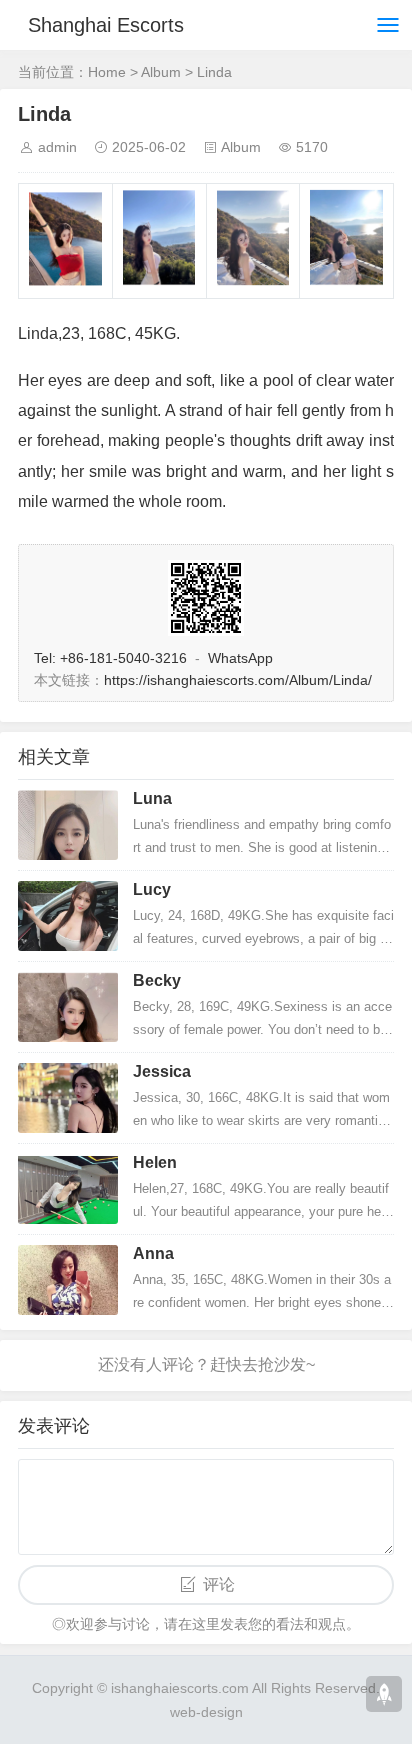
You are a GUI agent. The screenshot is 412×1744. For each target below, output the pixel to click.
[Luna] (68, 825)
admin (57, 147)
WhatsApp (240, 658)
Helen (155, 1162)
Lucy (152, 889)
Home (107, 72)
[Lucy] (68, 916)
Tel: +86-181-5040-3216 (110, 658)
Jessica (162, 1071)
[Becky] (68, 1007)
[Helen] (68, 1189)
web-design (206, 1712)
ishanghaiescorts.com (180, 1688)
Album (161, 72)
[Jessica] (68, 1098)
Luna (152, 798)
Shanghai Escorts (106, 25)
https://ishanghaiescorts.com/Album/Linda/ (238, 680)
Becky (157, 980)
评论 (219, 1584)
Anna (153, 1253)
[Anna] (68, 1280)
